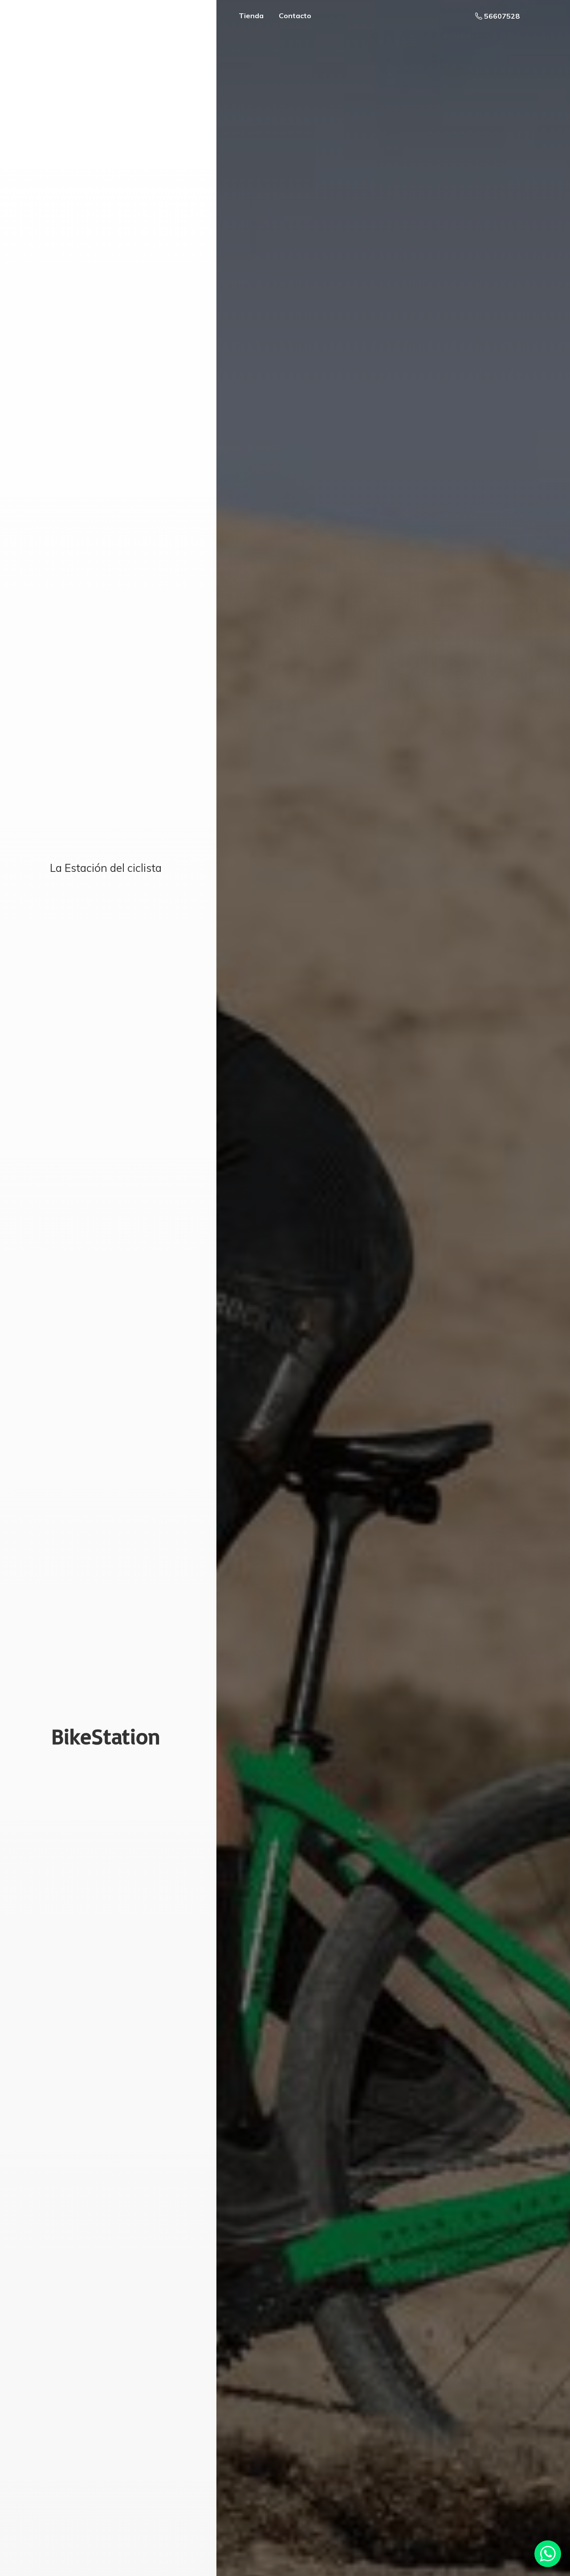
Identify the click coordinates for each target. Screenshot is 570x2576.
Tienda (251, 16)
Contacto (295, 16)
